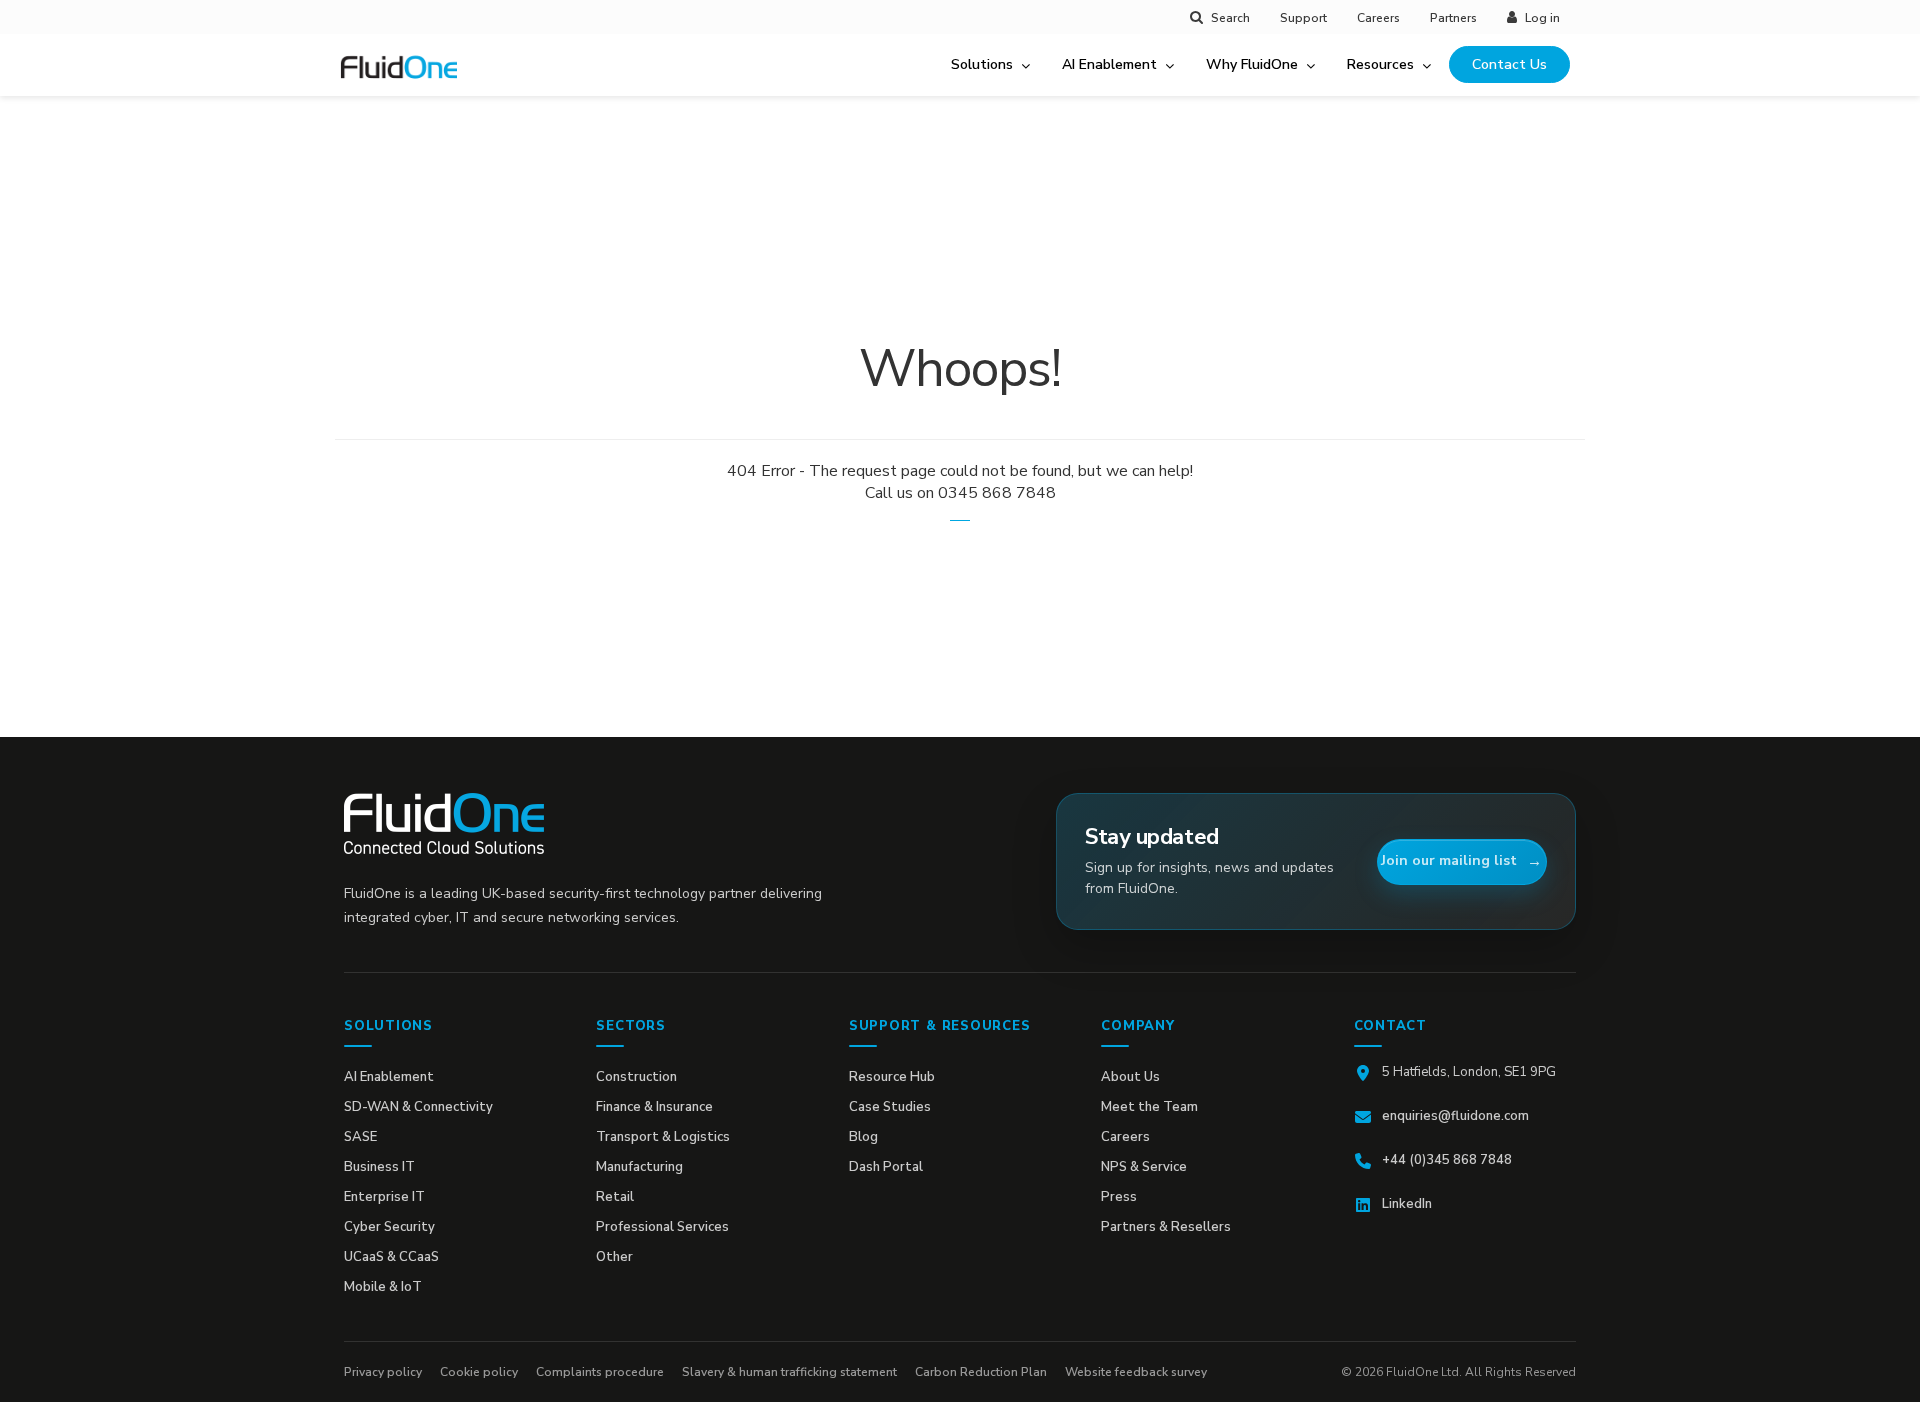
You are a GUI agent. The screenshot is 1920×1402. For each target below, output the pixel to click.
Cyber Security (389, 1227)
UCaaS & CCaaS (391, 1257)
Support (1303, 18)
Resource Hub (892, 1077)
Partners (1453, 18)
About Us (1130, 1077)
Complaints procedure (600, 1372)
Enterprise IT (384, 1197)
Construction (636, 1077)
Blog (863, 1137)
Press (1119, 1197)
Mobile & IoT (383, 1287)
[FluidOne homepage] (444, 823)
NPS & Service (1144, 1167)
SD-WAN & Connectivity (418, 1107)
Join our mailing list (1449, 860)
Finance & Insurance (654, 1107)
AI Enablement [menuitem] (1109, 64)
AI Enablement (389, 1077)
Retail (615, 1197)
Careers (1378, 18)
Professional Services (662, 1227)
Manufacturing (639, 1167)
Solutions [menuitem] (982, 64)
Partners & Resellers (1166, 1227)
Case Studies (890, 1107)
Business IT (379, 1167)
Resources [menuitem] (1380, 64)
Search (1230, 18)
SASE (360, 1137)
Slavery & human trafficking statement (789, 1372)
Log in (1542, 18)
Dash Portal (886, 1167)
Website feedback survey (1136, 1372)
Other (614, 1257)
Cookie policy (479, 1372)
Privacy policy (383, 1372)
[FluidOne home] (406, 79)
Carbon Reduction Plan (981, 1372)
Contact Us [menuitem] (1509, 64)
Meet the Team (1149, 1107)
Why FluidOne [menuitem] (1252, 64)
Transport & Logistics (663, 1137)
